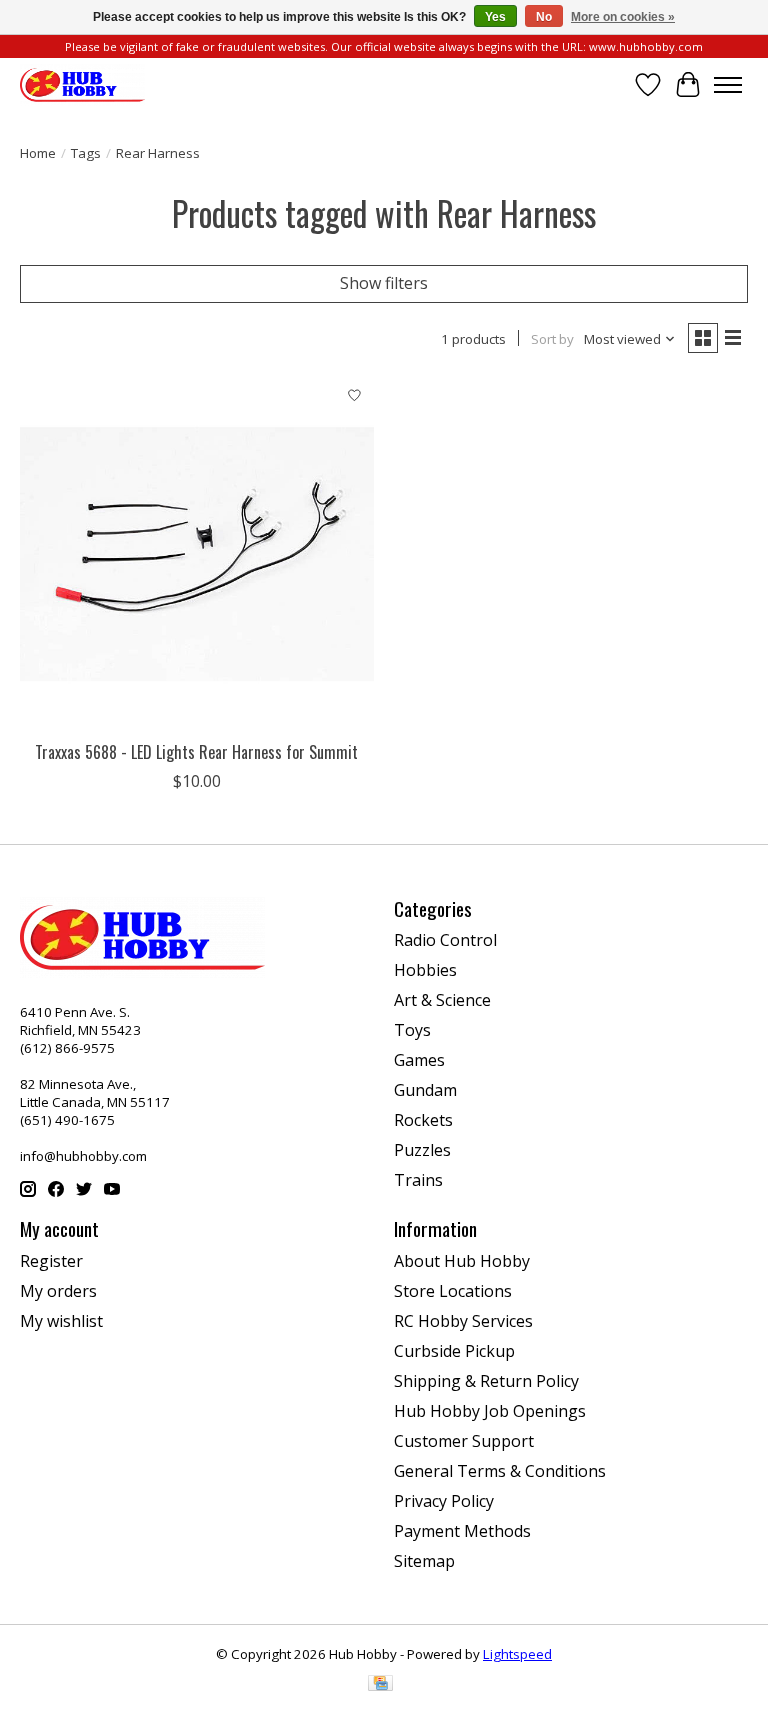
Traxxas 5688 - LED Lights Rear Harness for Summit (196, 752)
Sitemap (424, 1561)
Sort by (552, 339)
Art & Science (442, 1000)
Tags (86, 153)
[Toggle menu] (728, 85)
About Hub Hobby (462, 1261)
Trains (418, 1180)
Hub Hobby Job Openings (490, 1411)
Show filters (384, 283)
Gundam (425, 1090)
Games (419, 1060)
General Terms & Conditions (500, 1471)
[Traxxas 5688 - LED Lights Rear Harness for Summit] (197, 554)
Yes (495, 17)
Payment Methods (462, 1531)
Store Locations (453, 1291)
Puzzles (422, 1150)
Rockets (423, 1120)
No (544, 17)
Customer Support (464, 1441)
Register (51, 1261)
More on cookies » (623, 17)
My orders (58, 1291)
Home (38, 153)
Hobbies (425, 970)
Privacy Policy (444, 1501)
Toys (412, 1030)
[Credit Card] (380, 1685)
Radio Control (445, 940)
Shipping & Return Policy (486, 1381)
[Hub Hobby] (82, 84)
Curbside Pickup (454, 1351)
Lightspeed (517, 1654)
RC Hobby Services (463, 1321)
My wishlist (61, 1321)
